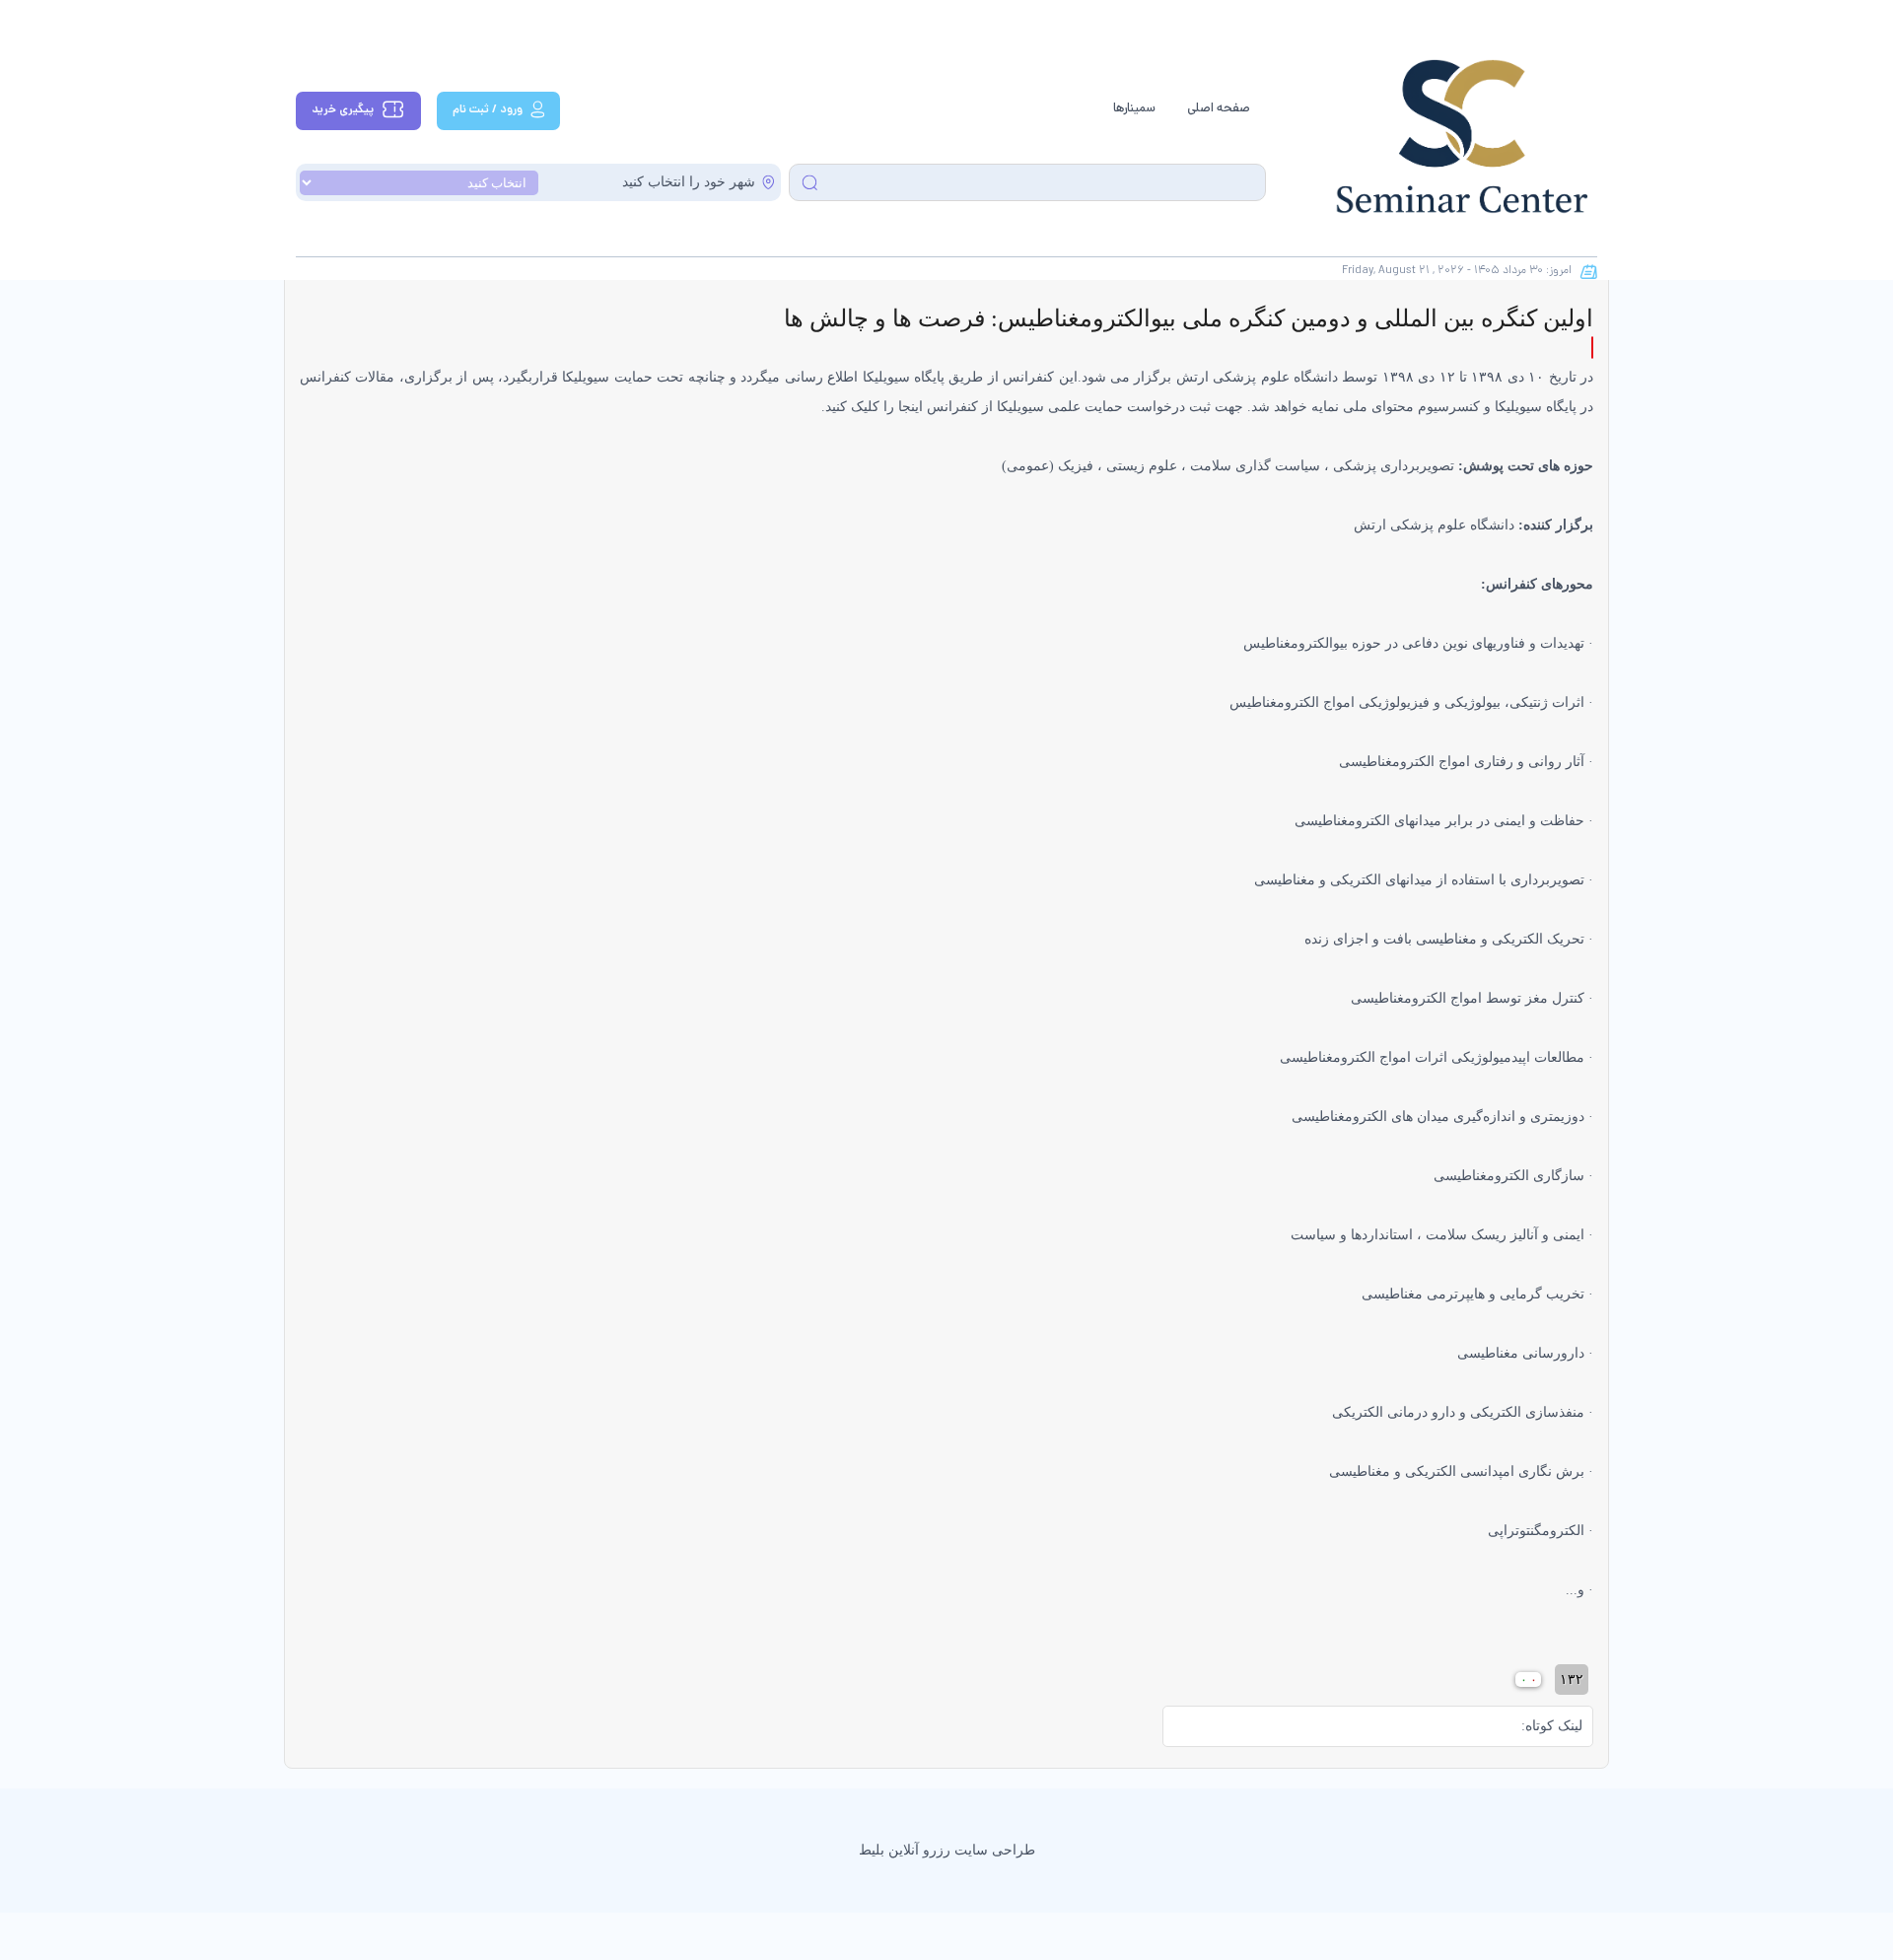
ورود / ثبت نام (488, 110)
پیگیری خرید (343, 110)
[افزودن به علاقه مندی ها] (1592, 348)
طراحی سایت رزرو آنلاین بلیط (947, 1850)
